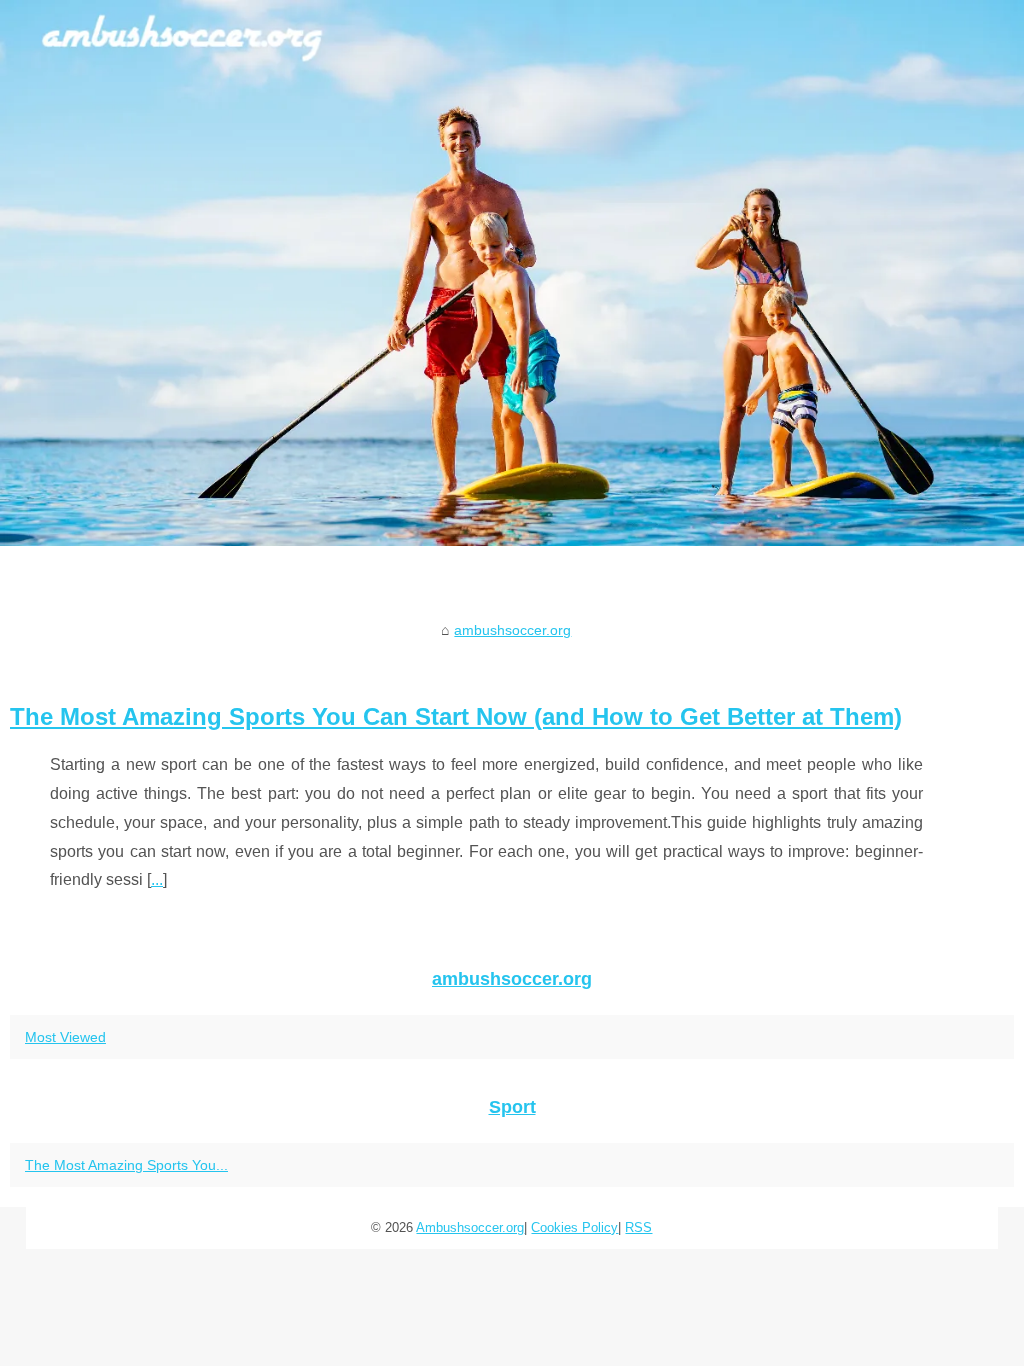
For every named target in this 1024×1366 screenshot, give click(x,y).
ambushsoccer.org (512, 630)
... (157, 879)
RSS (638, 1227)
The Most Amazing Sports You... (126, 1165)
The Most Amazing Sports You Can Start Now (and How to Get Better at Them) (456, 716)
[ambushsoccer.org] (512, 273)
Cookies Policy (574, 1227)
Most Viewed (65, 1037)
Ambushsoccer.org (470, 1227)
